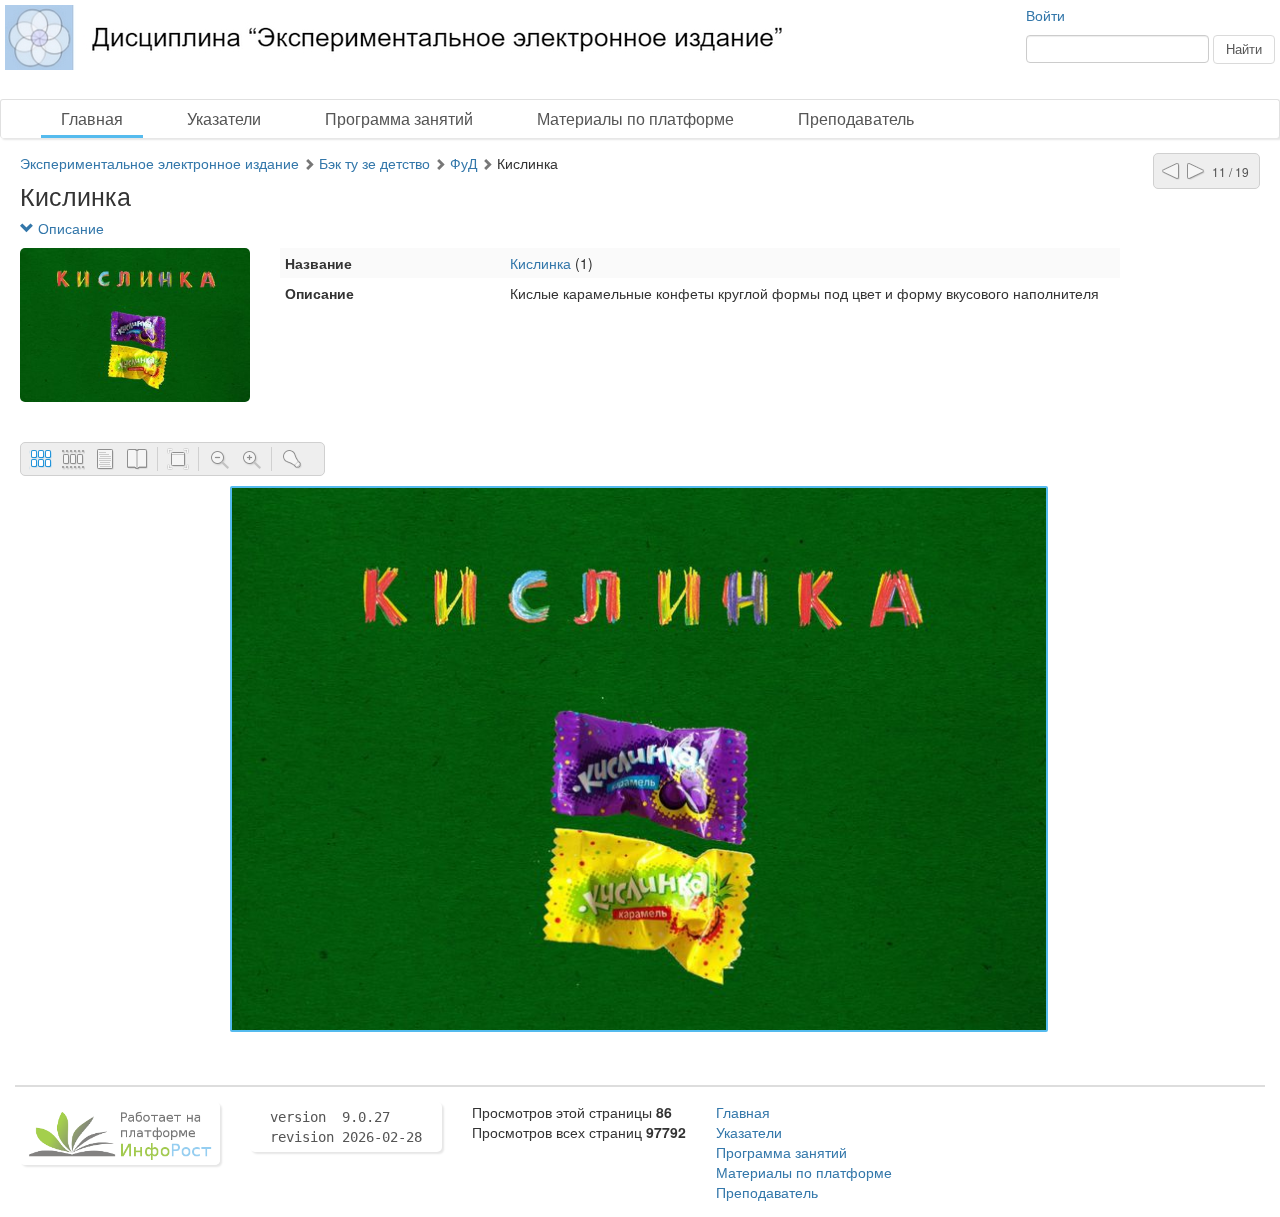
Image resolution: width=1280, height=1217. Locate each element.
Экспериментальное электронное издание (159, 163)
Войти (1045, 15)
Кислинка (540, 263)
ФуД (463, 163)
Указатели (224, 118)
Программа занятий (399, 118)
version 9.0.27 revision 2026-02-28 (346, 1127)
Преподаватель (856, 118)
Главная (92, 118)
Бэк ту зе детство (374, 163)
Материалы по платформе (635, 118)
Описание (69, 228)
